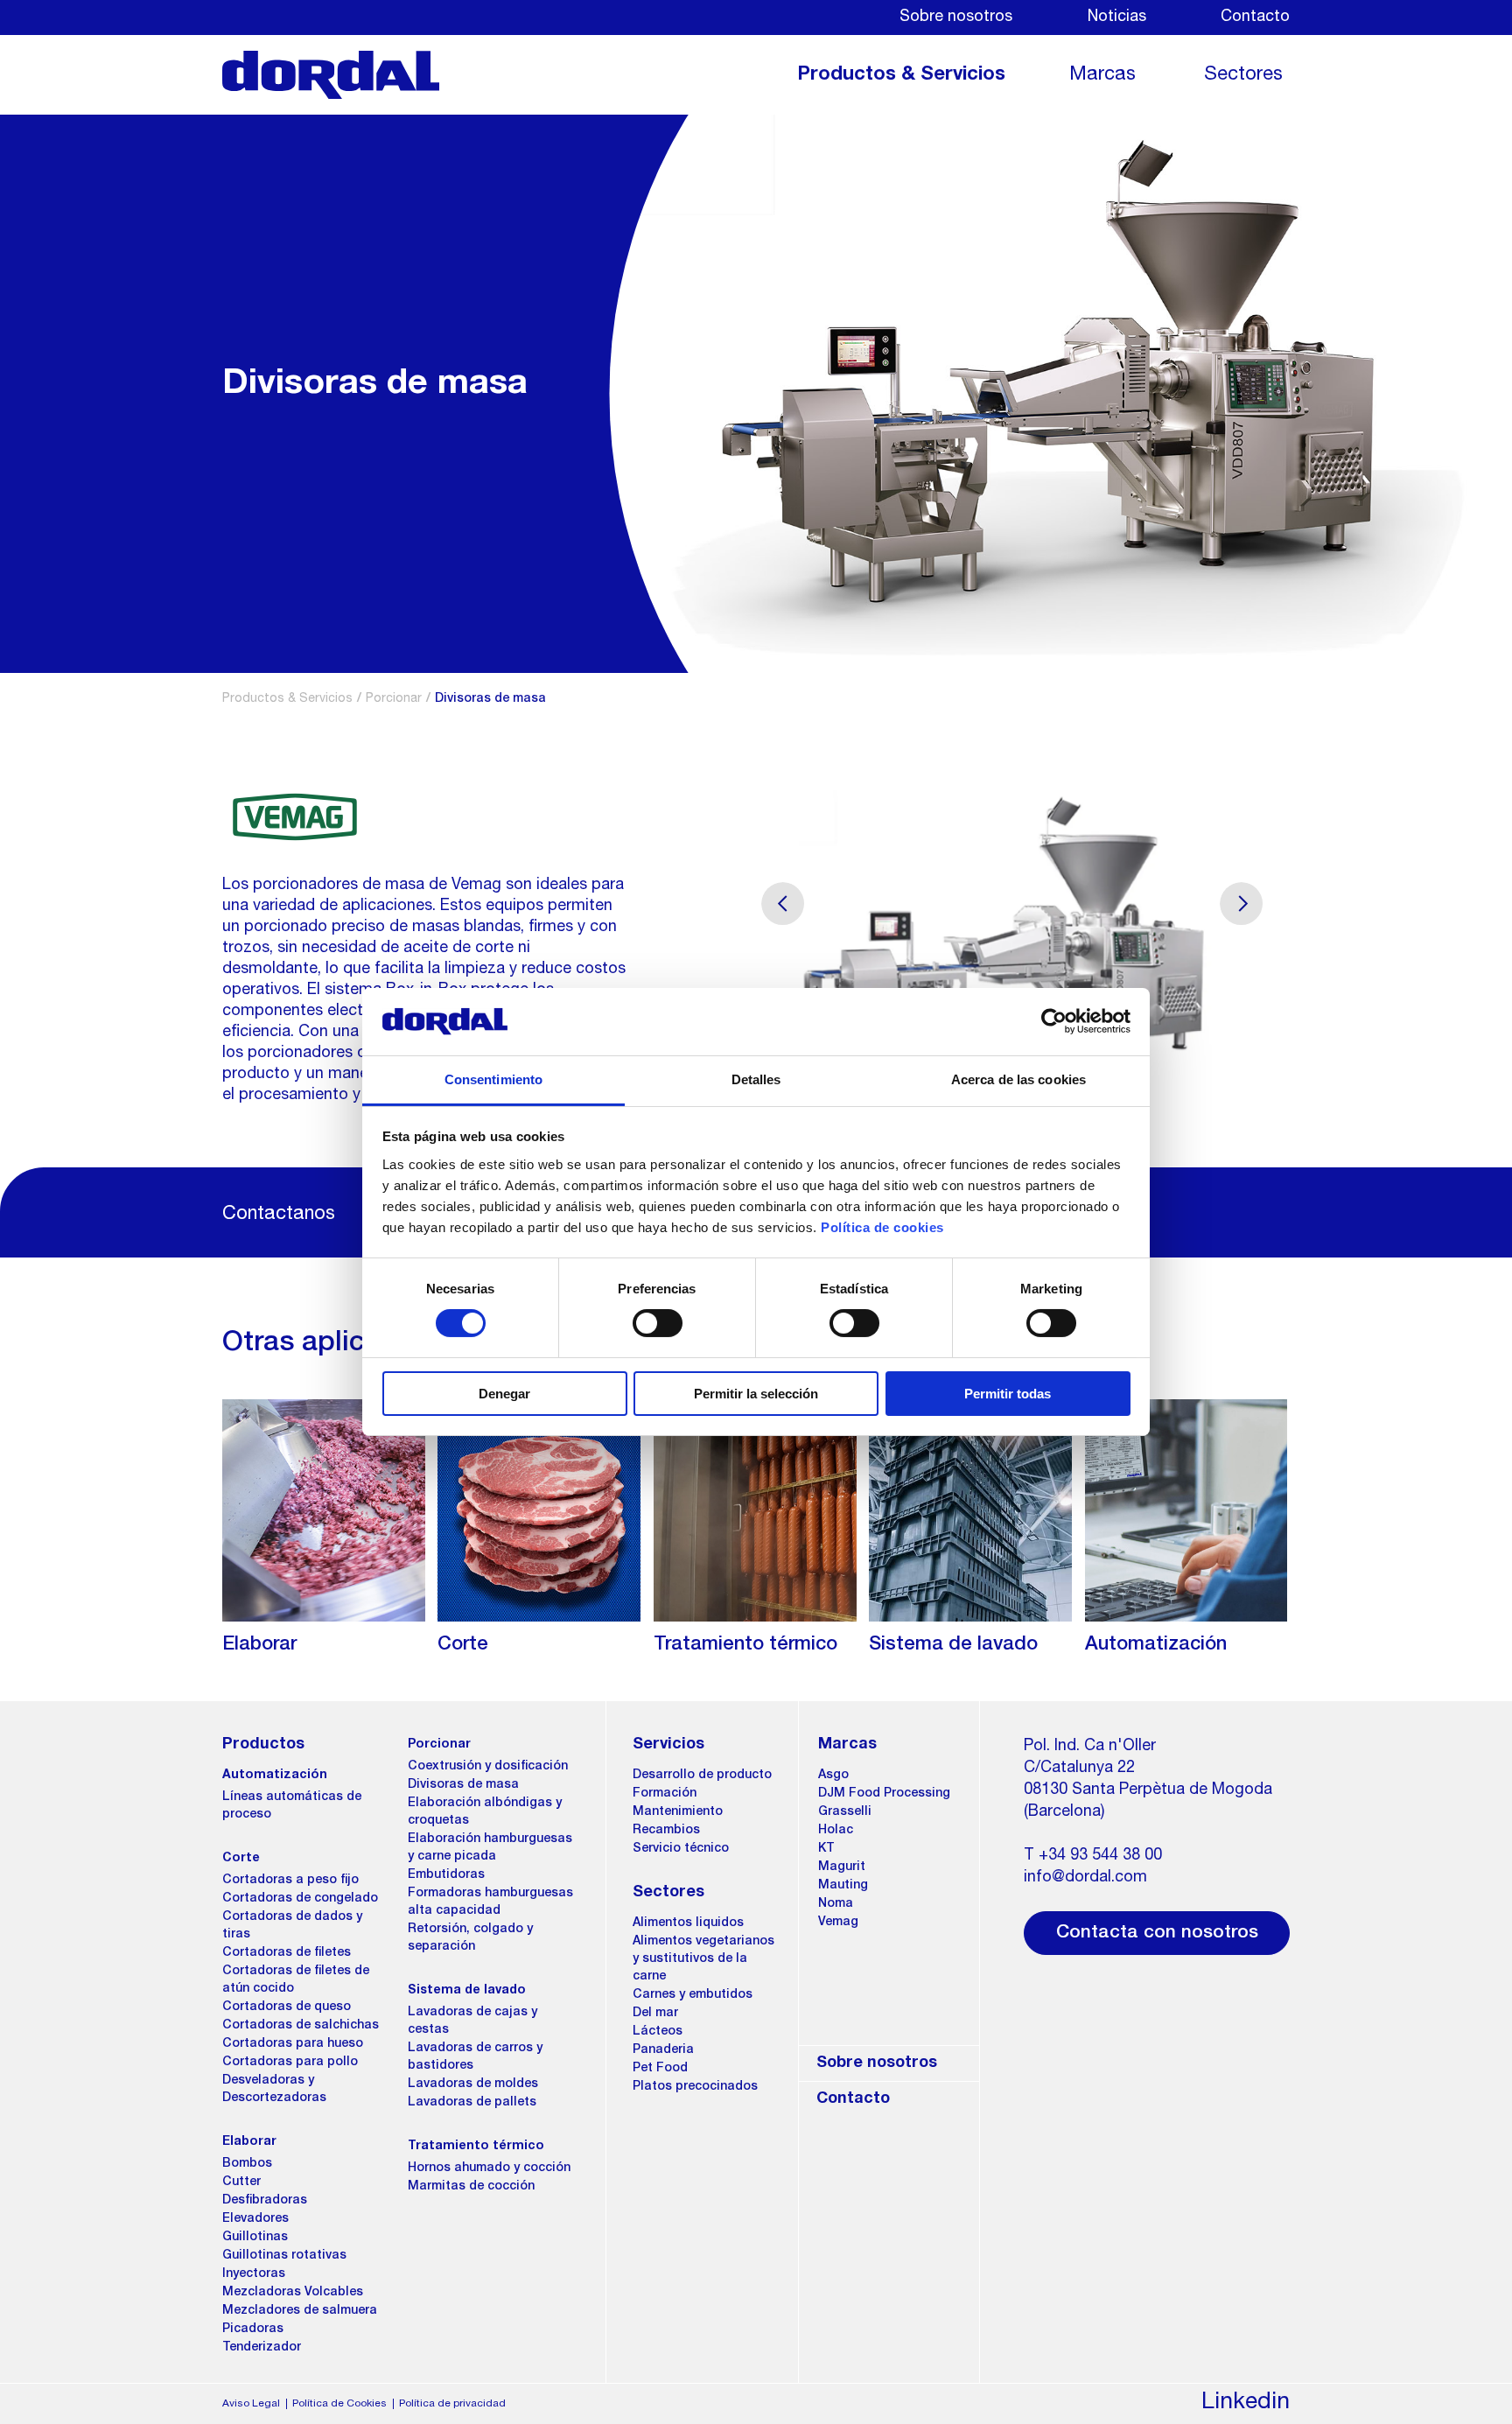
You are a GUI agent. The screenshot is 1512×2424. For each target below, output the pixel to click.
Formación (665, 1794)
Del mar (655, 2014)
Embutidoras (446, 1875)
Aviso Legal (251, 2404)
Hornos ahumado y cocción (489, 2168)
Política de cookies (882, 1227)
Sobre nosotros (956, 18)
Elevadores (255, 2219)
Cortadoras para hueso (293, 2044)
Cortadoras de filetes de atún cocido (296, 1980)
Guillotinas (255, 2238)
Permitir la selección (756, 1394)
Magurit (842, 1867)
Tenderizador (262, 2348)
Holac (836, 1831)
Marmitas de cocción (471, 2187)
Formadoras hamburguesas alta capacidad (490, 1902)
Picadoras (253, 2329)
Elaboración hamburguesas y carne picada (490, 1848)
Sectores (1243, 75)
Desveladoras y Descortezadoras (274, 2090)
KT (826, 1849)
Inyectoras (254, 2274)
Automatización (275, 1776)
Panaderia (663, 2050)
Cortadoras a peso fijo (290, 1881)
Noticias (1117, 18)
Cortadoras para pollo (290, 2063)
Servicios (668, 1745)
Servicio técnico (681, 1849)
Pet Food (660, 2069)
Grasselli (845, 1812)
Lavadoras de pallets (472, 2103)
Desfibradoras (265, 2201)
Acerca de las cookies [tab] (1018, 1079)
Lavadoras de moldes (473, 2084)
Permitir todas (1008, 1394)
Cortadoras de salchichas (301, 2026)
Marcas (1102, 75)
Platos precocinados (695, 2087)
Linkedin (1246, 2403)
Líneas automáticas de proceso (292, 1806)
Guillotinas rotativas (284, 2256)
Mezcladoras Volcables (293, 2293)
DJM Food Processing (884, 1794)
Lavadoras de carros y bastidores (475, 2057)
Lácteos (658, 2032)
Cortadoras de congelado (300, 1899)
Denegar (504, 1394)
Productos (263, 1745)
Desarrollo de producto (702, 1776)
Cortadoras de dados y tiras (292, 1926)
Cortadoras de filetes (287, 1953)
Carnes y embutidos (693, 1995)
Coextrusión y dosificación (488, 1767)
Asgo (833, 1776)
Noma (836, 1904)
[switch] (658, 1323)
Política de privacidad (452, 2404)
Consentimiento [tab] (493, 1079)
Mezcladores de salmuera (300, 2311)
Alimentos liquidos (688, 1923)
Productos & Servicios (901, 75)
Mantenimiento (678, 1812)
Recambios (666, 1831)
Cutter (241, 2182)
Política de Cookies (339, 2404)
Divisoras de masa (463, 1785)
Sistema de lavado (467, 1991)
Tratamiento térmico (476, 2147)
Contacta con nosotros (1157, 1934)
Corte (241, 1859)
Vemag (838, 1923)
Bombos (247, 2164)
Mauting (843, 1886)
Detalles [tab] (756, 1079)
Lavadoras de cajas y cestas (472, 2021)
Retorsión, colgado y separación (470, 1938)
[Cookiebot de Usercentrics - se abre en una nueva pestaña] (1054, 1021)
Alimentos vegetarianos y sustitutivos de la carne (703, 1959)
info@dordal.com (1085, 1878)
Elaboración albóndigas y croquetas (485, 1812)
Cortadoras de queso (287, 2007)
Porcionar (394, 699)
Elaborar (249, 2142)
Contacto (1255, 18)
